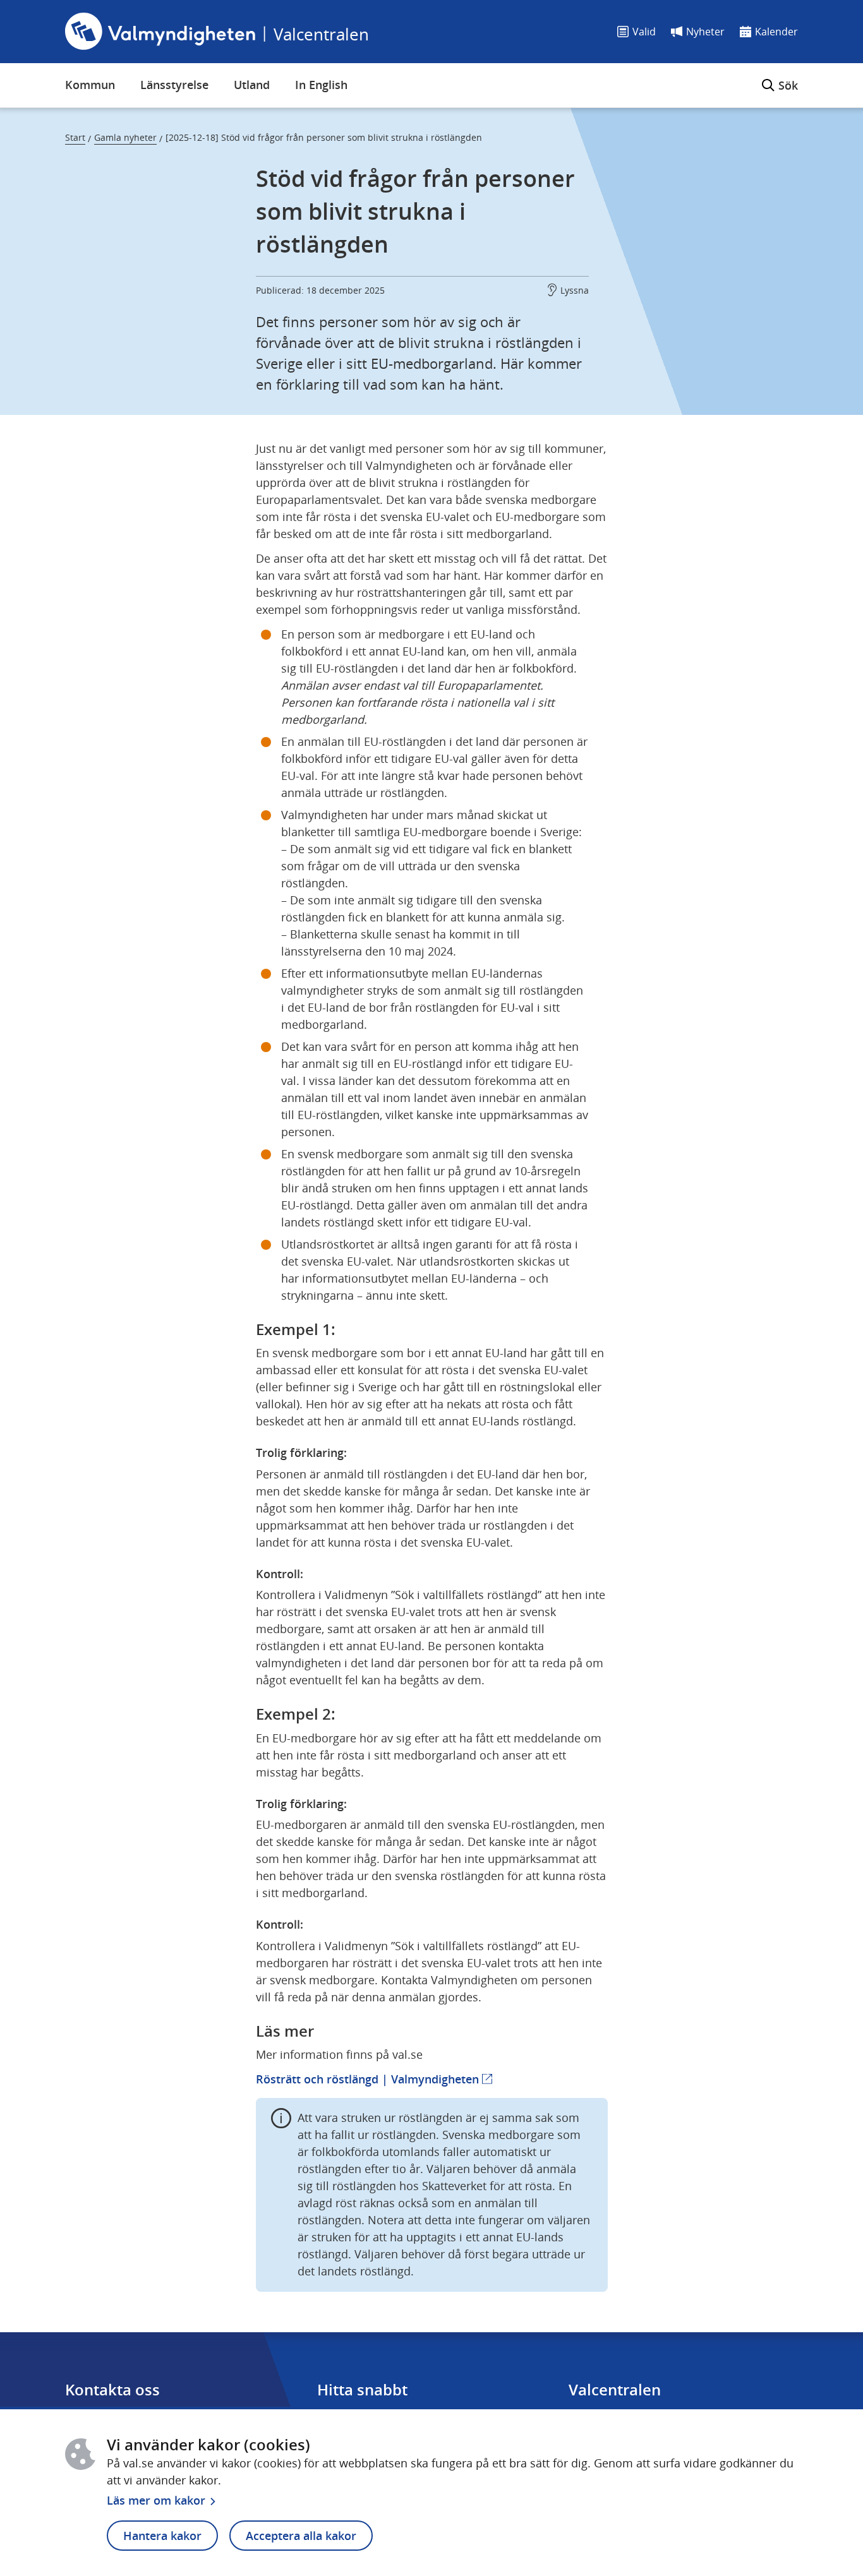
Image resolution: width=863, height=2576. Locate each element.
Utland (252, 85)
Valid (644, 32)
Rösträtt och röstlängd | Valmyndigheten (374, 2079)
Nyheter (705, 32)
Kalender (776, 32)
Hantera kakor (162, 2536)
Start (75, 137)
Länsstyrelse (174, 85)
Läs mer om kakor (156, 2500)
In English (321, 85)
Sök (780, 78)
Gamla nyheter (125, 137)
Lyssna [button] (575, 290)
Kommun (90, 85)
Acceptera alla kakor (301, 2536)
